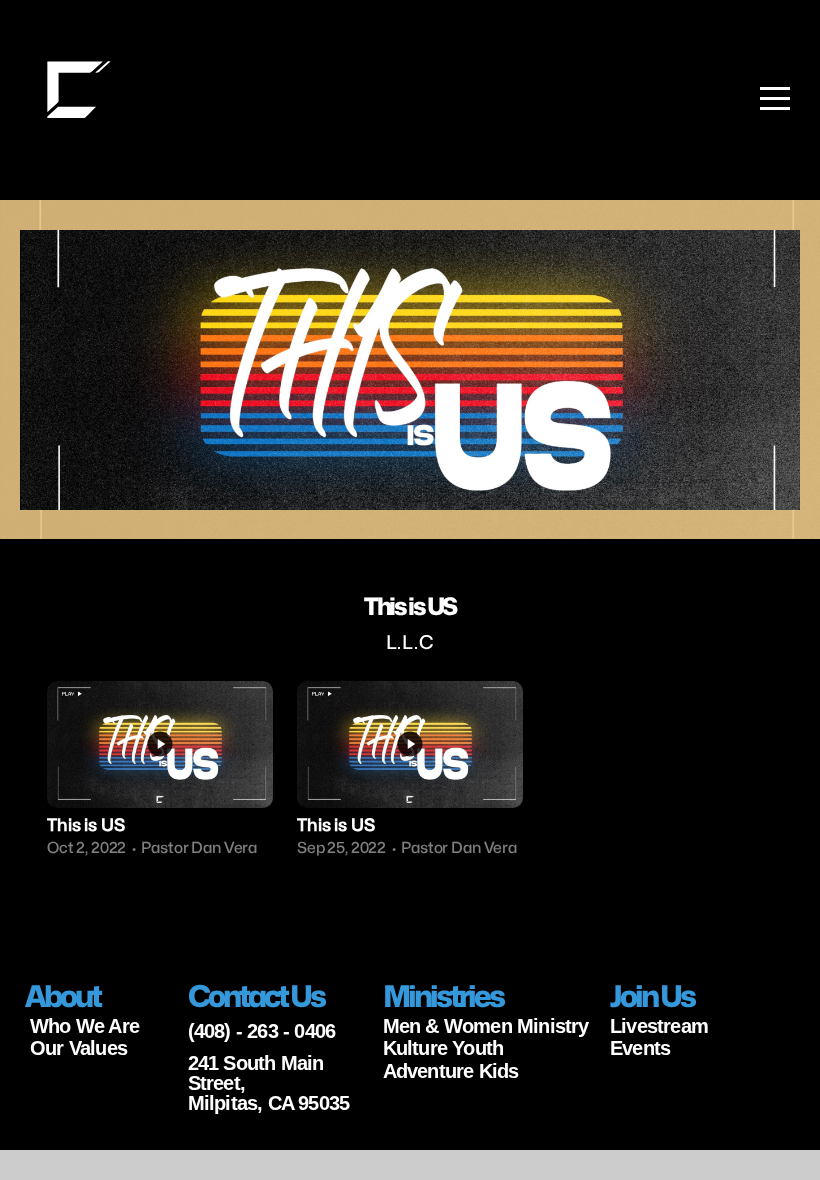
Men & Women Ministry (486, 1026)
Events (640, 1048)
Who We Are (84, 1026)
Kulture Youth (443, 1048)
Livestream (659, 1026)
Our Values (78, 1048)
